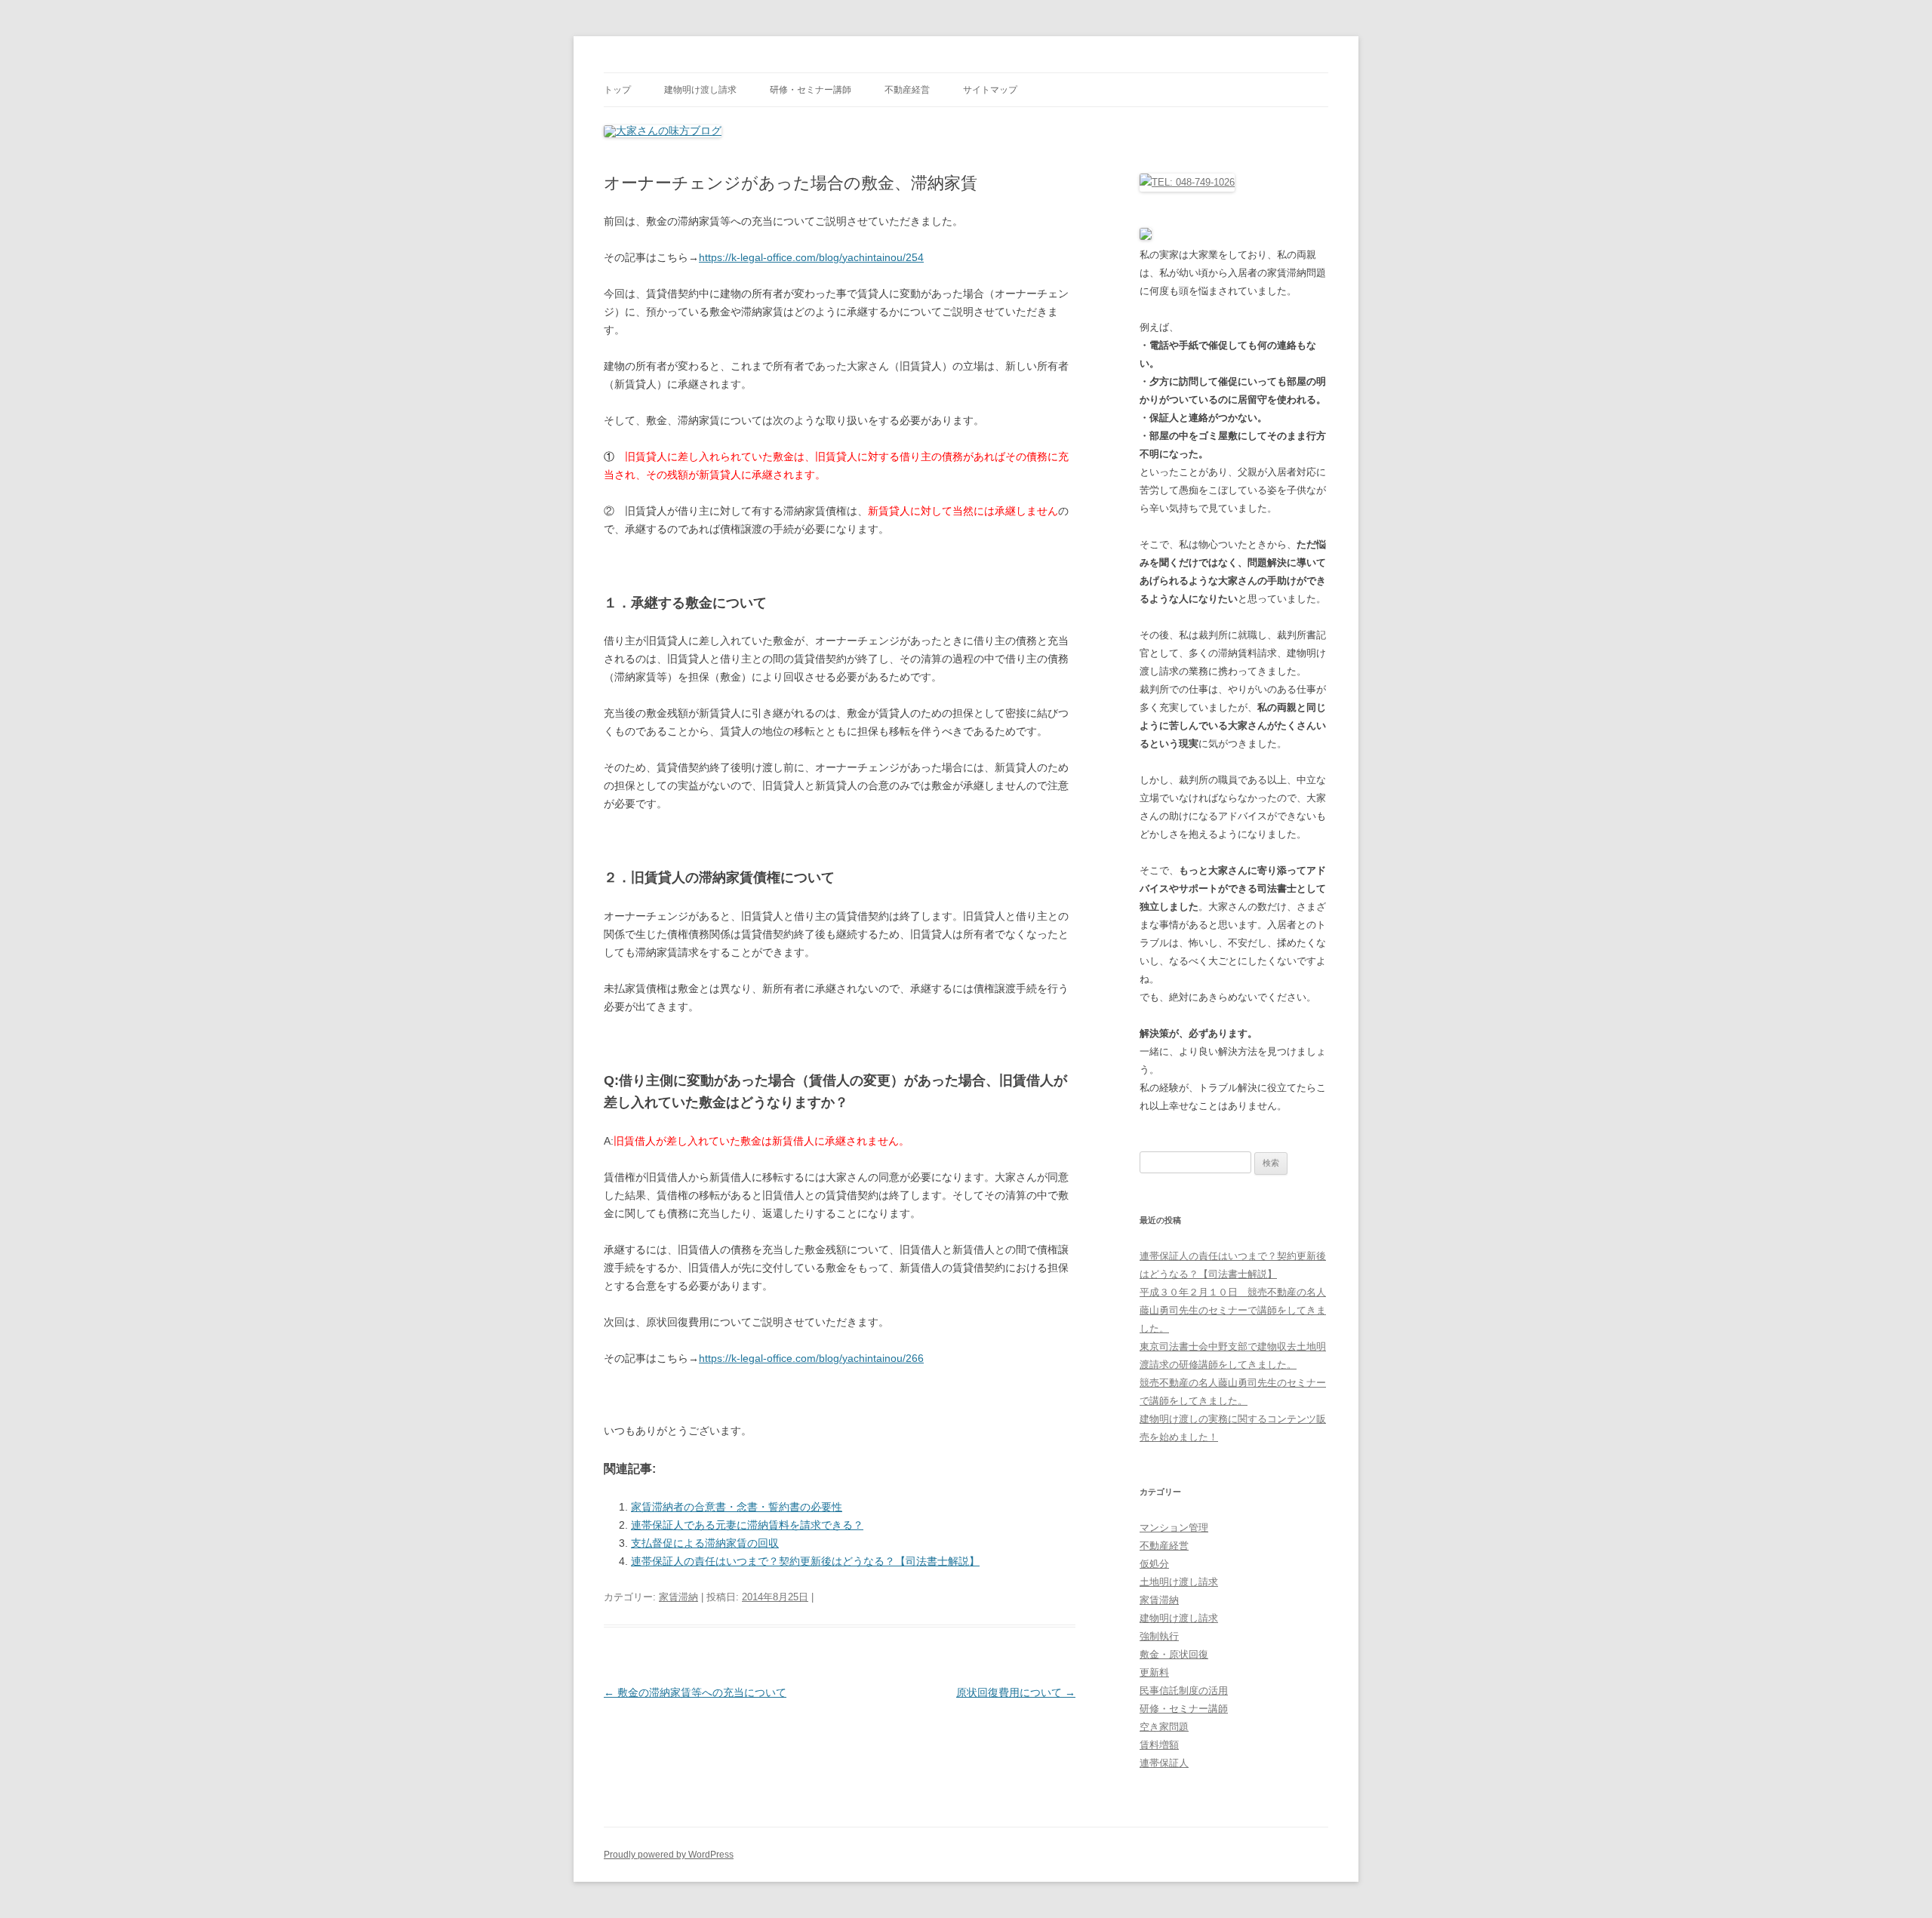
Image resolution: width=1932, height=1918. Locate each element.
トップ (617, 90)
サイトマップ (990, 90)
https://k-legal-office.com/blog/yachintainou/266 (811, 1358)
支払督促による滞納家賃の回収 (705, 1543)
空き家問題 (1164, 1727)
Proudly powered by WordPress (669, 1855)
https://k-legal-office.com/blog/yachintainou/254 (811, 257)
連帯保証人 (1164, 1763)
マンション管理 (1174, 1528)
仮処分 (1154, 1564)
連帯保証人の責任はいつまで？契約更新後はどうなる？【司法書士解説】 (805, 1561)
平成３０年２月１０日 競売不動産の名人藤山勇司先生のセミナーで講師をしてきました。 (1233, 1310)
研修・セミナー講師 (811, 90)
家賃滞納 (678, 1597)
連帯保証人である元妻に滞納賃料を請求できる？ (747, 1525)
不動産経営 (907, 90)
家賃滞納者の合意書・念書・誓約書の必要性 (737, 1507)
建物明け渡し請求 (700, 90)
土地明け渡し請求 (1179, 1582)
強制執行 (1159, 1636)
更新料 (1154, 1672)
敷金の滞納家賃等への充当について (695, 1692)
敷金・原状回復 (1174, 1654)
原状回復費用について (1016, 1692)
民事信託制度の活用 (1184, 1691)
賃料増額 (1159, 1745)
